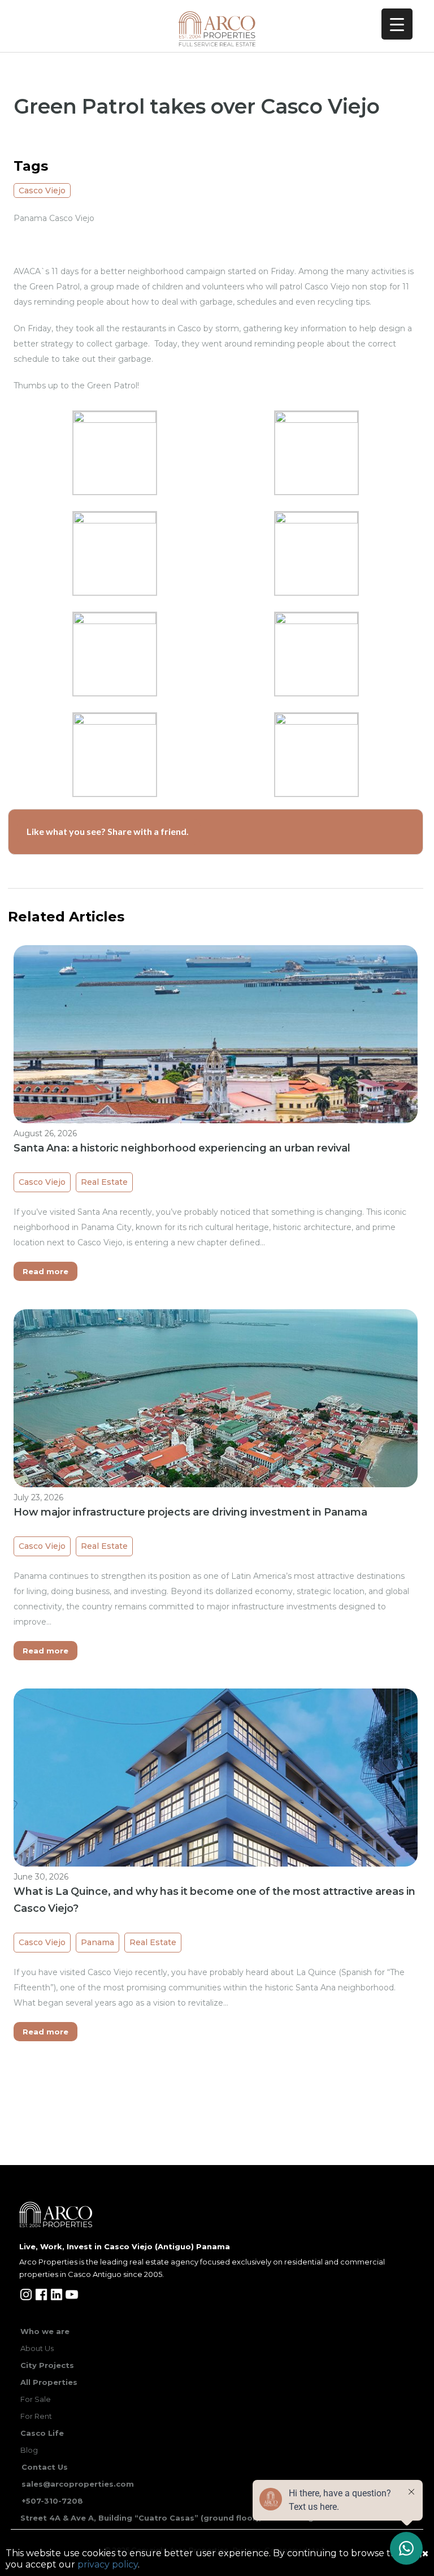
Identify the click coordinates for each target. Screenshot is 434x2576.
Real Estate (104, 1182)
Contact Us (45, 2467)
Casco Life (42, 2433)
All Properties (49, 2382)
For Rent (36, 2416)
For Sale (36, 2399)
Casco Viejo (42, 191)
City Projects (47, 2365)
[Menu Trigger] (397, 24)
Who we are (45, 2331)
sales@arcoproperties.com (78, 2484)
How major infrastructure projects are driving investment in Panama (190, 1512)
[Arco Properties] (217, 29)
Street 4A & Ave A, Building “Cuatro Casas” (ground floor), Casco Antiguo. (173, 2518)
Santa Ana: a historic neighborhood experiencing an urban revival (182, 1148)
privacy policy (108, 2564)
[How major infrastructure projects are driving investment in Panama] (216, 1460)
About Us (37, 2348)
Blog (29, 2450)
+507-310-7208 (52, 2501)
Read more (45, 1271)
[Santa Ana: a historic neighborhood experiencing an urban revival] (216, 1096)
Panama (97, 1942)
